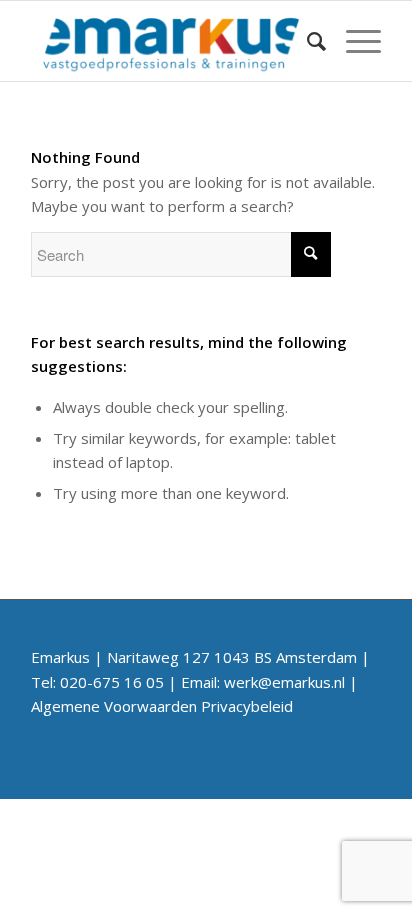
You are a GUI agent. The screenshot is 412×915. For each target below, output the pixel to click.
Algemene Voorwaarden (114, 706)
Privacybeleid (247, 706)
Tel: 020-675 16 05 (97, 682)
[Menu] (353, 41)
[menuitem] (306, 41)
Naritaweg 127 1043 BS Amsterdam (232, 657)
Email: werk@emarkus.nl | (269, 682)
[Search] (306, 41)
